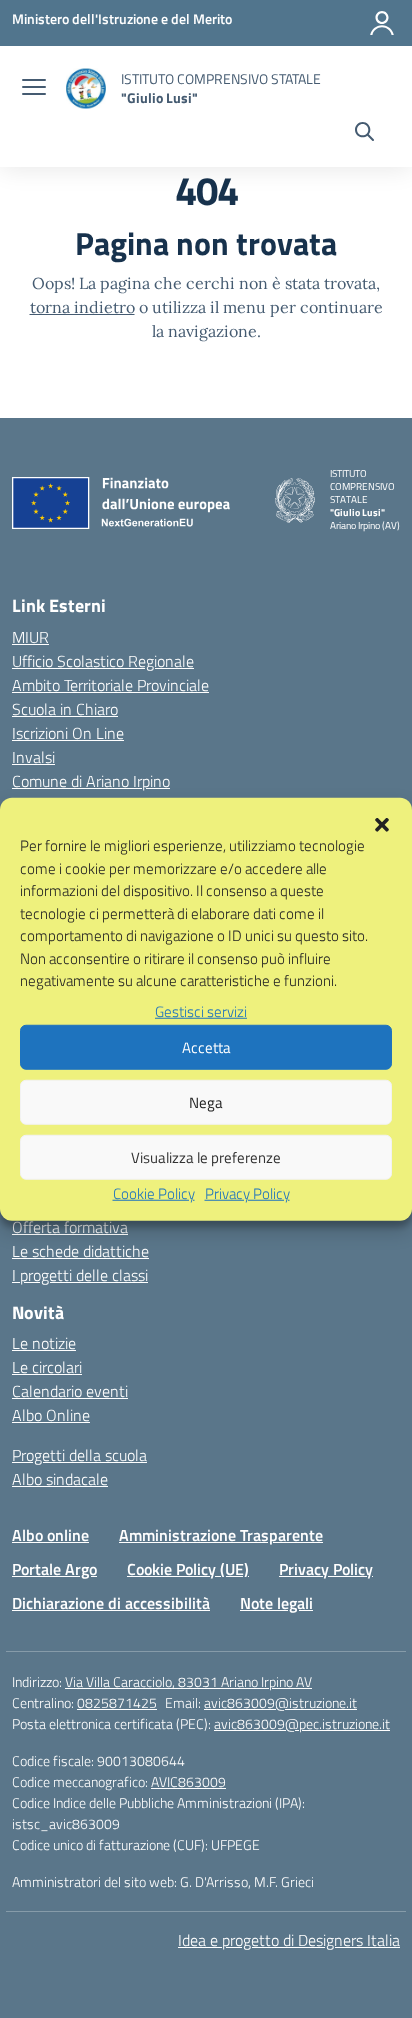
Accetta (206, 1046)
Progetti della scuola (79, 1455)
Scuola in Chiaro (65, 709)
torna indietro (82, 307)
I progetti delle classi (80, 1275)
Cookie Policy (154, 1193)
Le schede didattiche (80, 1251)
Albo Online (51, 1415)
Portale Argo (54, 1569)
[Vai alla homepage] (86, 88)
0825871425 (117, 1702)
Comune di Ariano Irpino (91, 781)
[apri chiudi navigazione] (34, 89)
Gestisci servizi (201, 1010)
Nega (206, 1101)
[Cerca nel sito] (364, 134)
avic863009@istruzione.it (280, 1702)
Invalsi (33, 757)
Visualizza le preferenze (206, 1156)
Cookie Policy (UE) (188, 1569)
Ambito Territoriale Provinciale (110, 685)
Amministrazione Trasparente (221, 1535)
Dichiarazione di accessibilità (111, 1603)
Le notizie (44, 1343)
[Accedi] (382, 23)
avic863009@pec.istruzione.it (302, 1723)
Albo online (50, 1535)
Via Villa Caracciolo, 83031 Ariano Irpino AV (188, 1681)
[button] (382, 823)
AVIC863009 (188, 1781)
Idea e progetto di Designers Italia (289, 1940)
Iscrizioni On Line (68, 733)
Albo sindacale (60, 1479)
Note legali (276, 1603)
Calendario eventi (70, 1391)
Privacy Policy (247, 1193)
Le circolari (47, 1367)
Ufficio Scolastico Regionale (103, 661)
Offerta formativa (70, 1227)
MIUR (30, 637)
